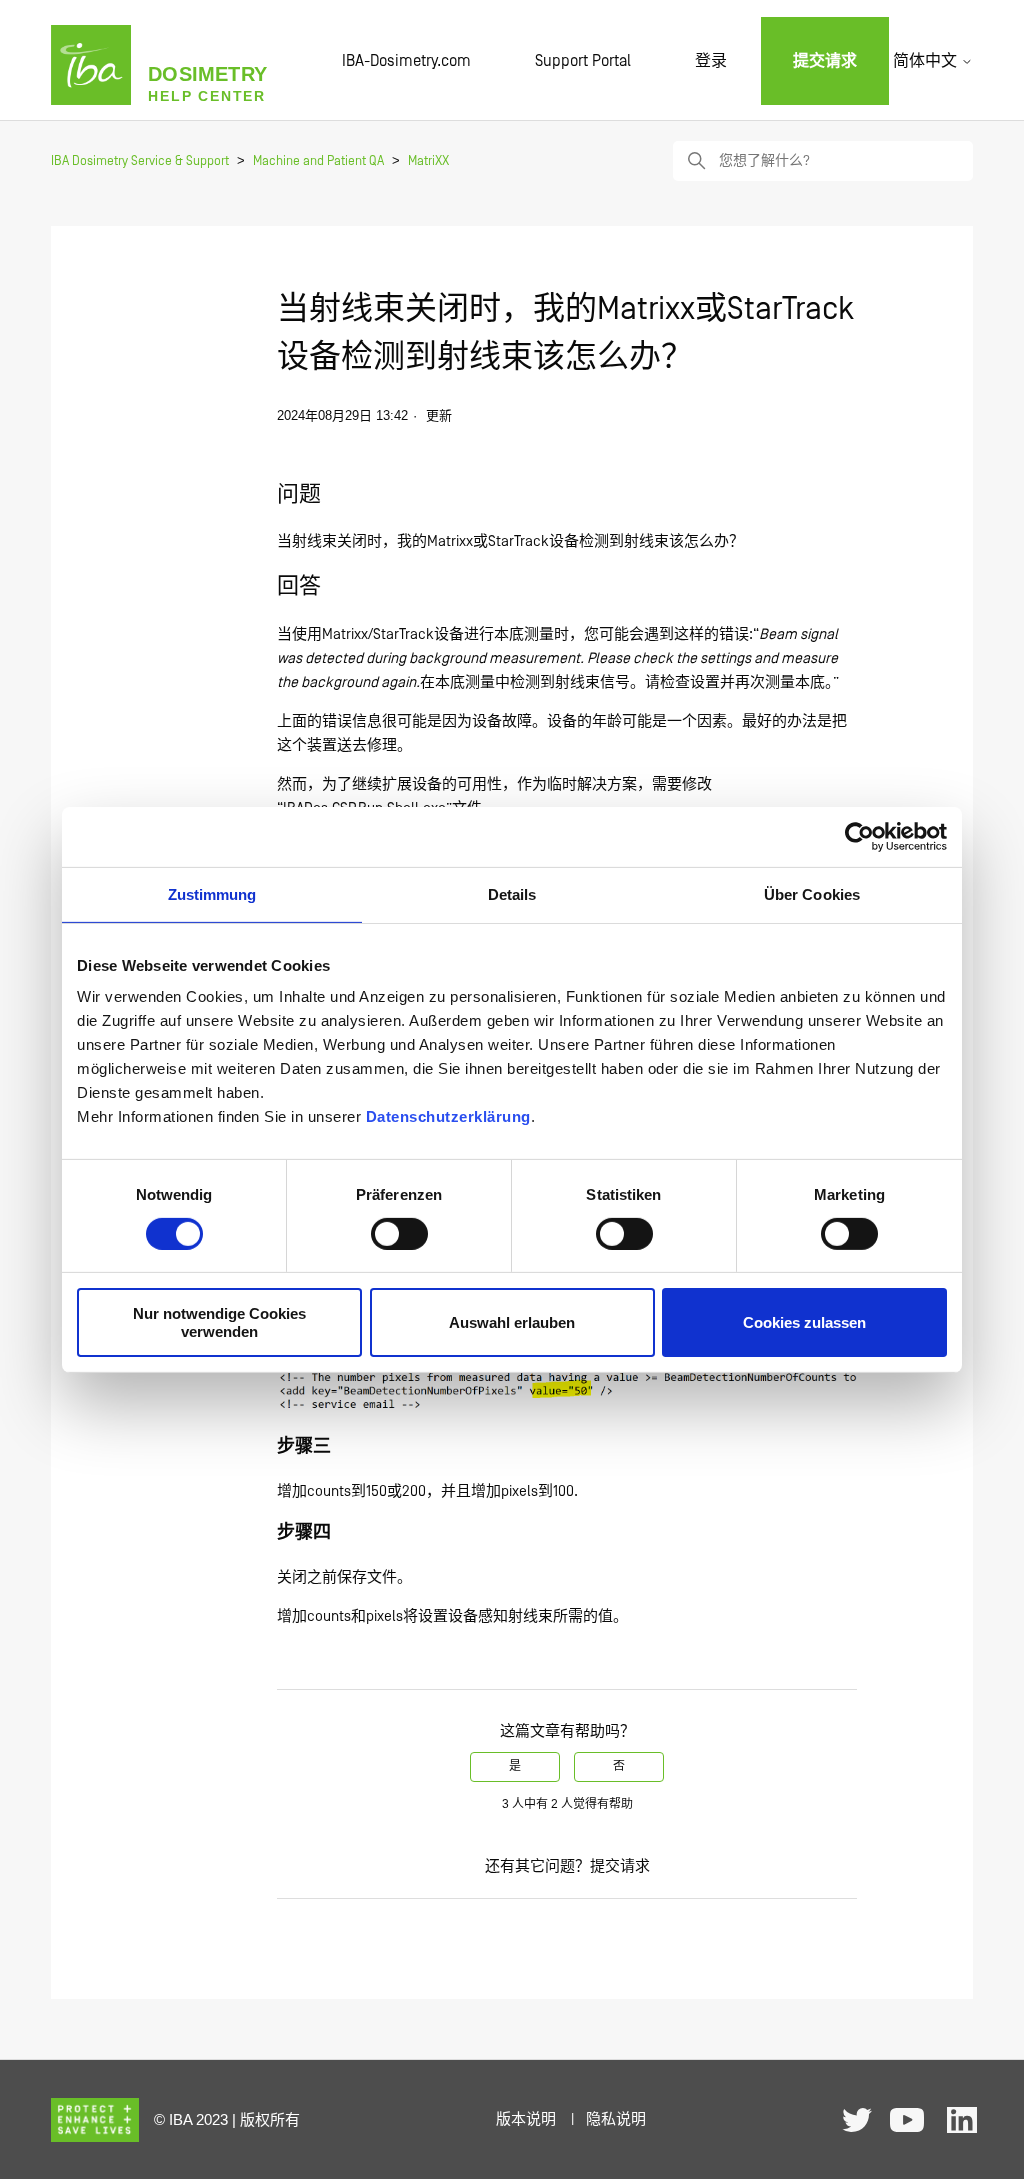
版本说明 (526, 2119)
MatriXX (428, 161)
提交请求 (825, 61)
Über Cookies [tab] (812, 893)
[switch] (399, 1234)
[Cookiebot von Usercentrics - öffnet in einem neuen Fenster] (859, 836)
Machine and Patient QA (318, 161)
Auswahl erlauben (512, 1322)
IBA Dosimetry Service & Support (140, 161)
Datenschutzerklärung (448, 1116)
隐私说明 (616, 2119)
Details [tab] (512, 893)
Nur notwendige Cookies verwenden (219, 1322)
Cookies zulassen (804, 1322)
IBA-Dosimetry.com (406, 61)
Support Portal (583, 61)
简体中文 (927, 61)
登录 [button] (711, 61)
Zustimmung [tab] (212, 893)
